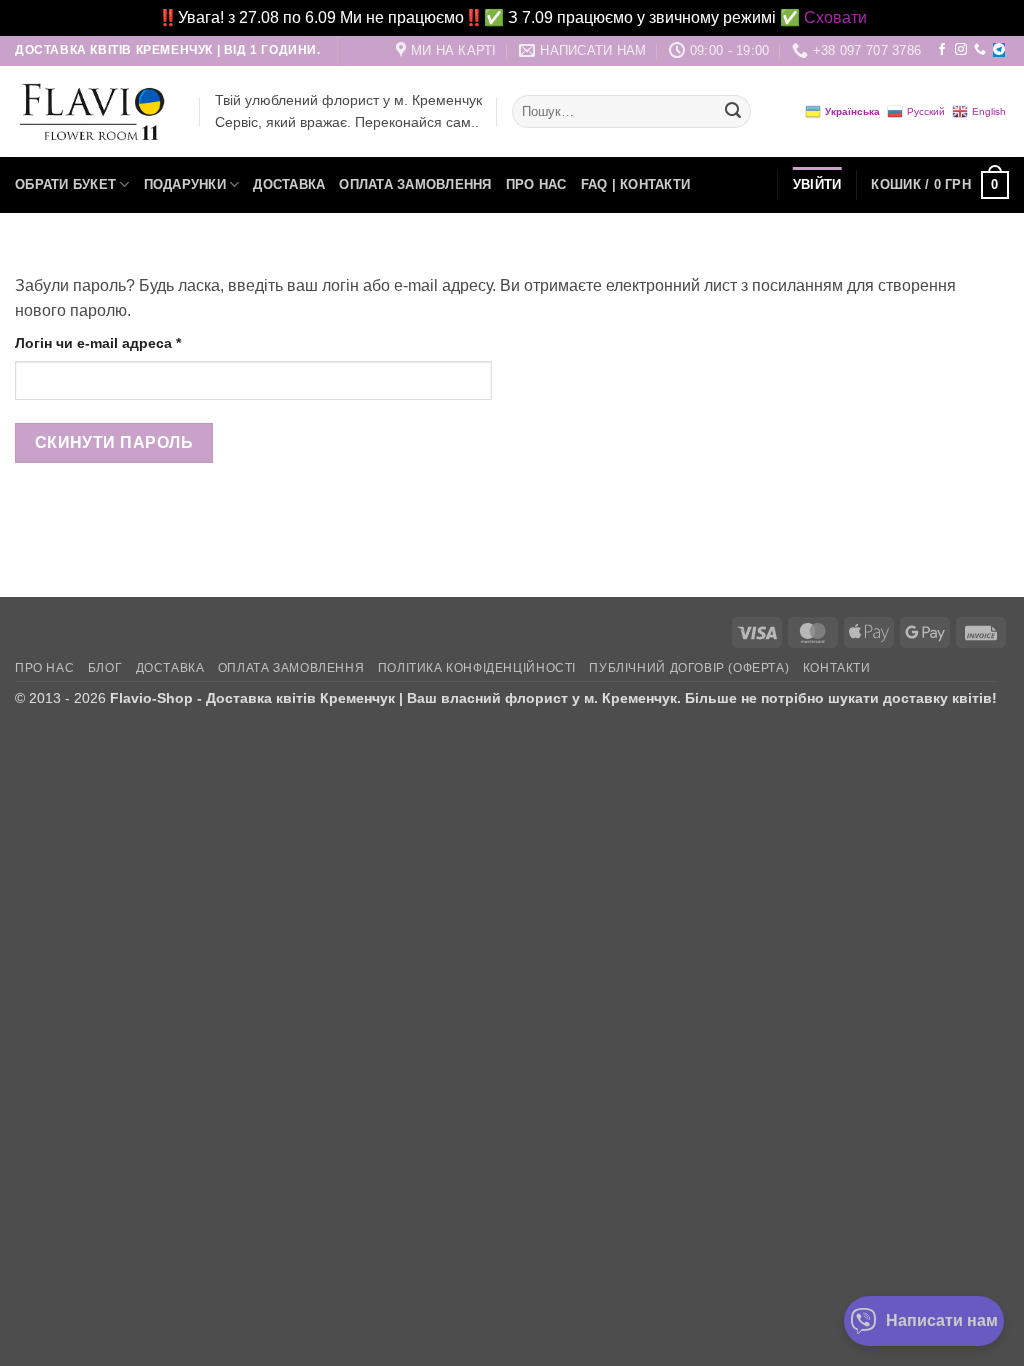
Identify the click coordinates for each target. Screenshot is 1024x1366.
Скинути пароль (114, 442)
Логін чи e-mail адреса (142, 342)
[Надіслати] (733, 112)
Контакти (837, 668)
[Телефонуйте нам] (980, 50)
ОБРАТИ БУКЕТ (65, 184)
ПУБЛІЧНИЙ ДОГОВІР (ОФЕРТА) (689, 668)
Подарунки (185, 184)
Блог (105, 668)
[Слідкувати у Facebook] (942, 50)
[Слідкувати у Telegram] (999, 50)
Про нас (536, 184)
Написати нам (942, 1320)
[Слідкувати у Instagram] (961, 50)
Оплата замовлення (415, 184)
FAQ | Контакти (636, 184)
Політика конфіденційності (477, 668)
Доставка (289, 184)
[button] (940, 185)
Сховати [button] (835, 17)
